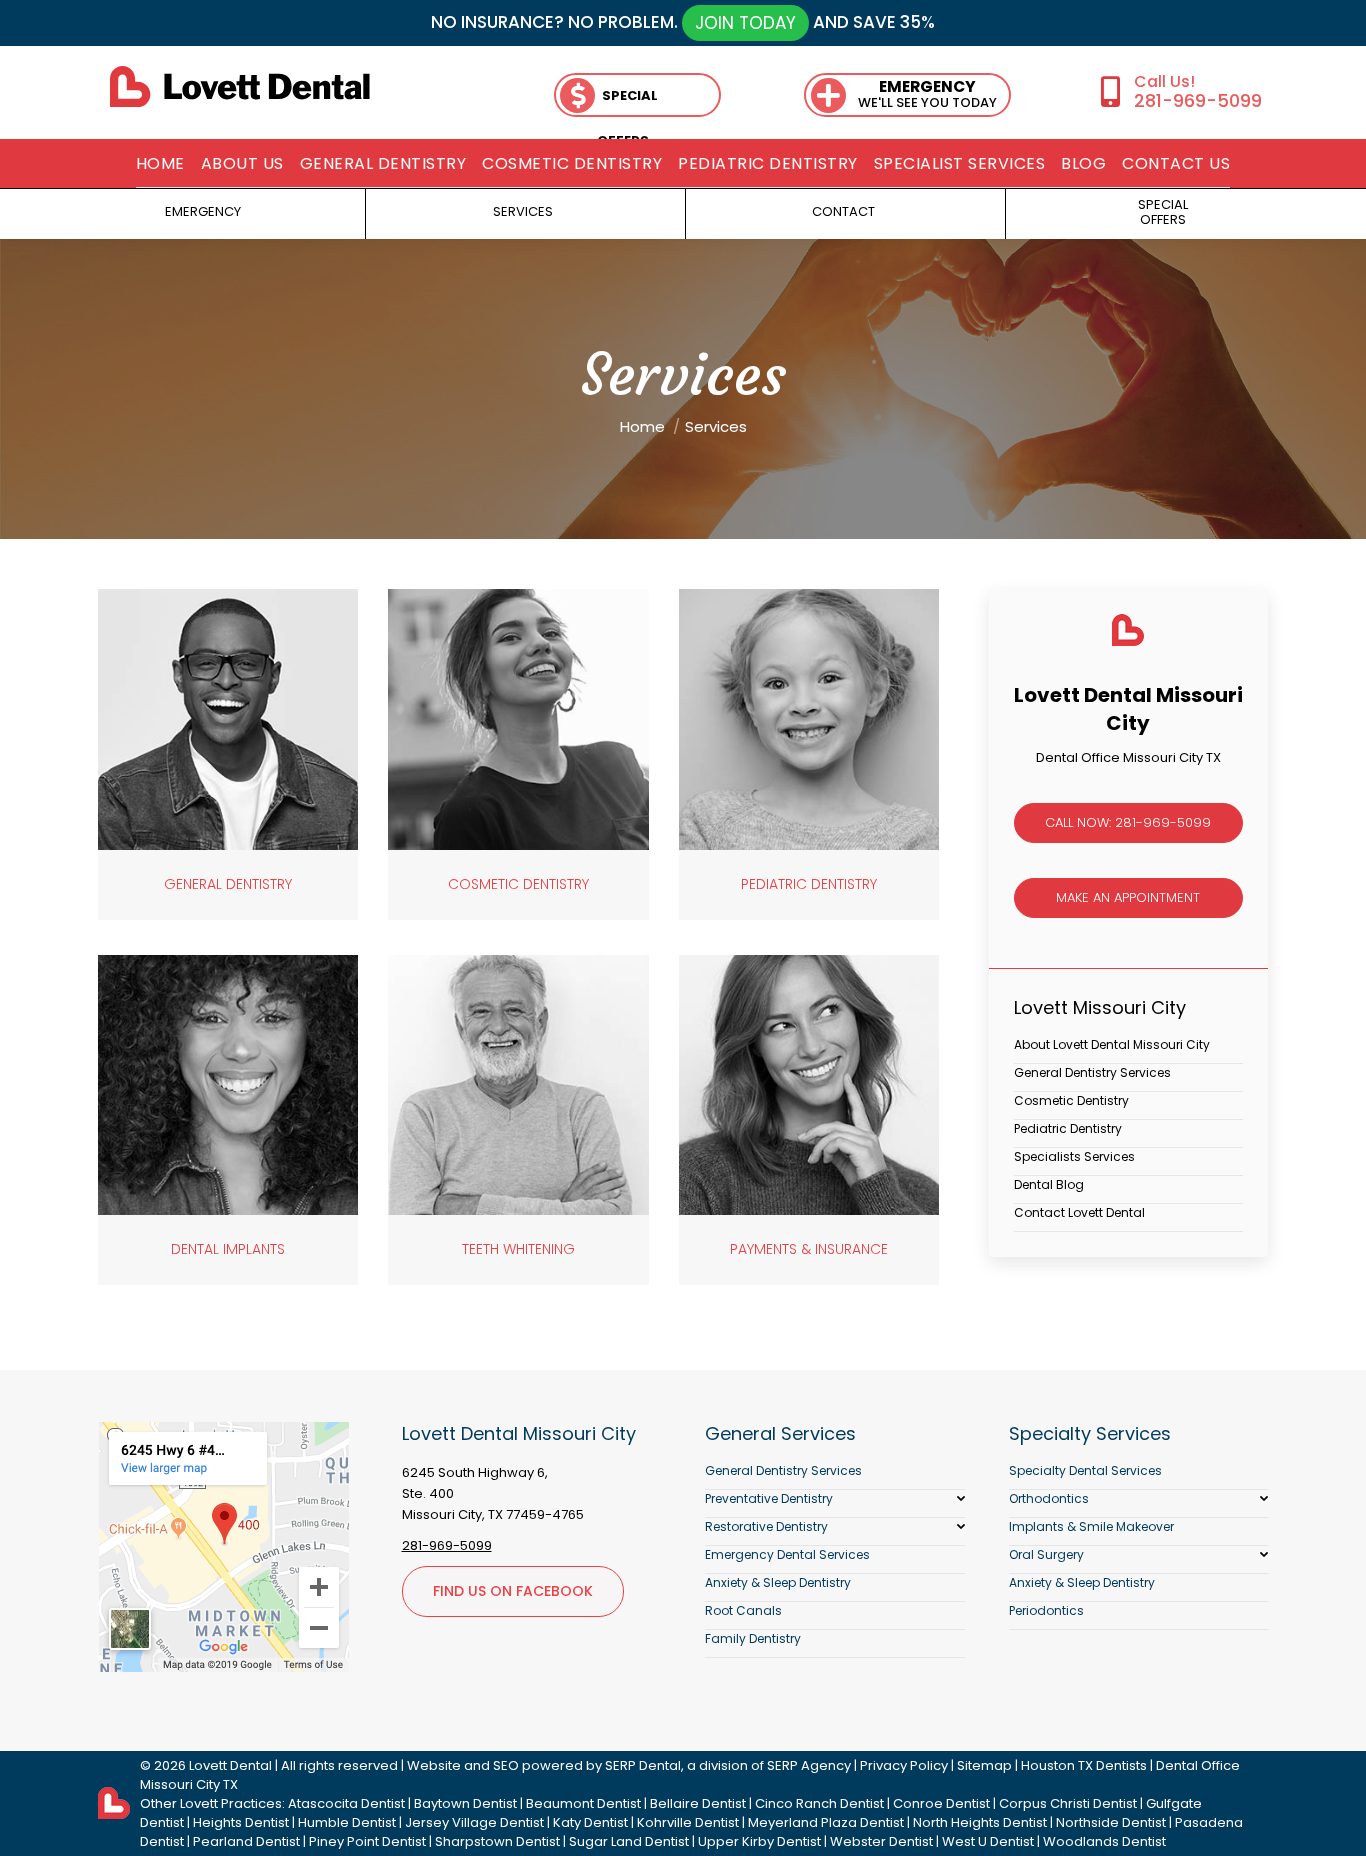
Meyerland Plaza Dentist (826, 1822)
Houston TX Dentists (1084, 1765)
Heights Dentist (241, 1822)
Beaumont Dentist (583, 1803)
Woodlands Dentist (1104, 1841)
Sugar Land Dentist (629, 1841)
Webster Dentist (881, 1841)
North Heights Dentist (980, 1822)
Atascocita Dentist (346, 1803)
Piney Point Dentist (367, 1841)
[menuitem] (160, 164)
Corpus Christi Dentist (1068, 1803)
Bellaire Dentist (698, 1803)
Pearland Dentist (246, 1841)
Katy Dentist (590, 1822)
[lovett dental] (240, 86)
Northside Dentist (1111, 1822)
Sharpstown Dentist (497, 1841)
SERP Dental (643, 1765)
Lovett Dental (230, 1765)
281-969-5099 (1197, 100)
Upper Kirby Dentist (759, 1841)
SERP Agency (809, 1765)
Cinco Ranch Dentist (819, 1803)
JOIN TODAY (745, 23)
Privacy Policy (904, 1765)
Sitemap (984, 1765)
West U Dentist (988, 1841)
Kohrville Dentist (688, 1822)
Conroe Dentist (941, 1803)
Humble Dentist (347, 1822)
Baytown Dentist (465, 1803)
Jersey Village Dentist (474, 1822)
